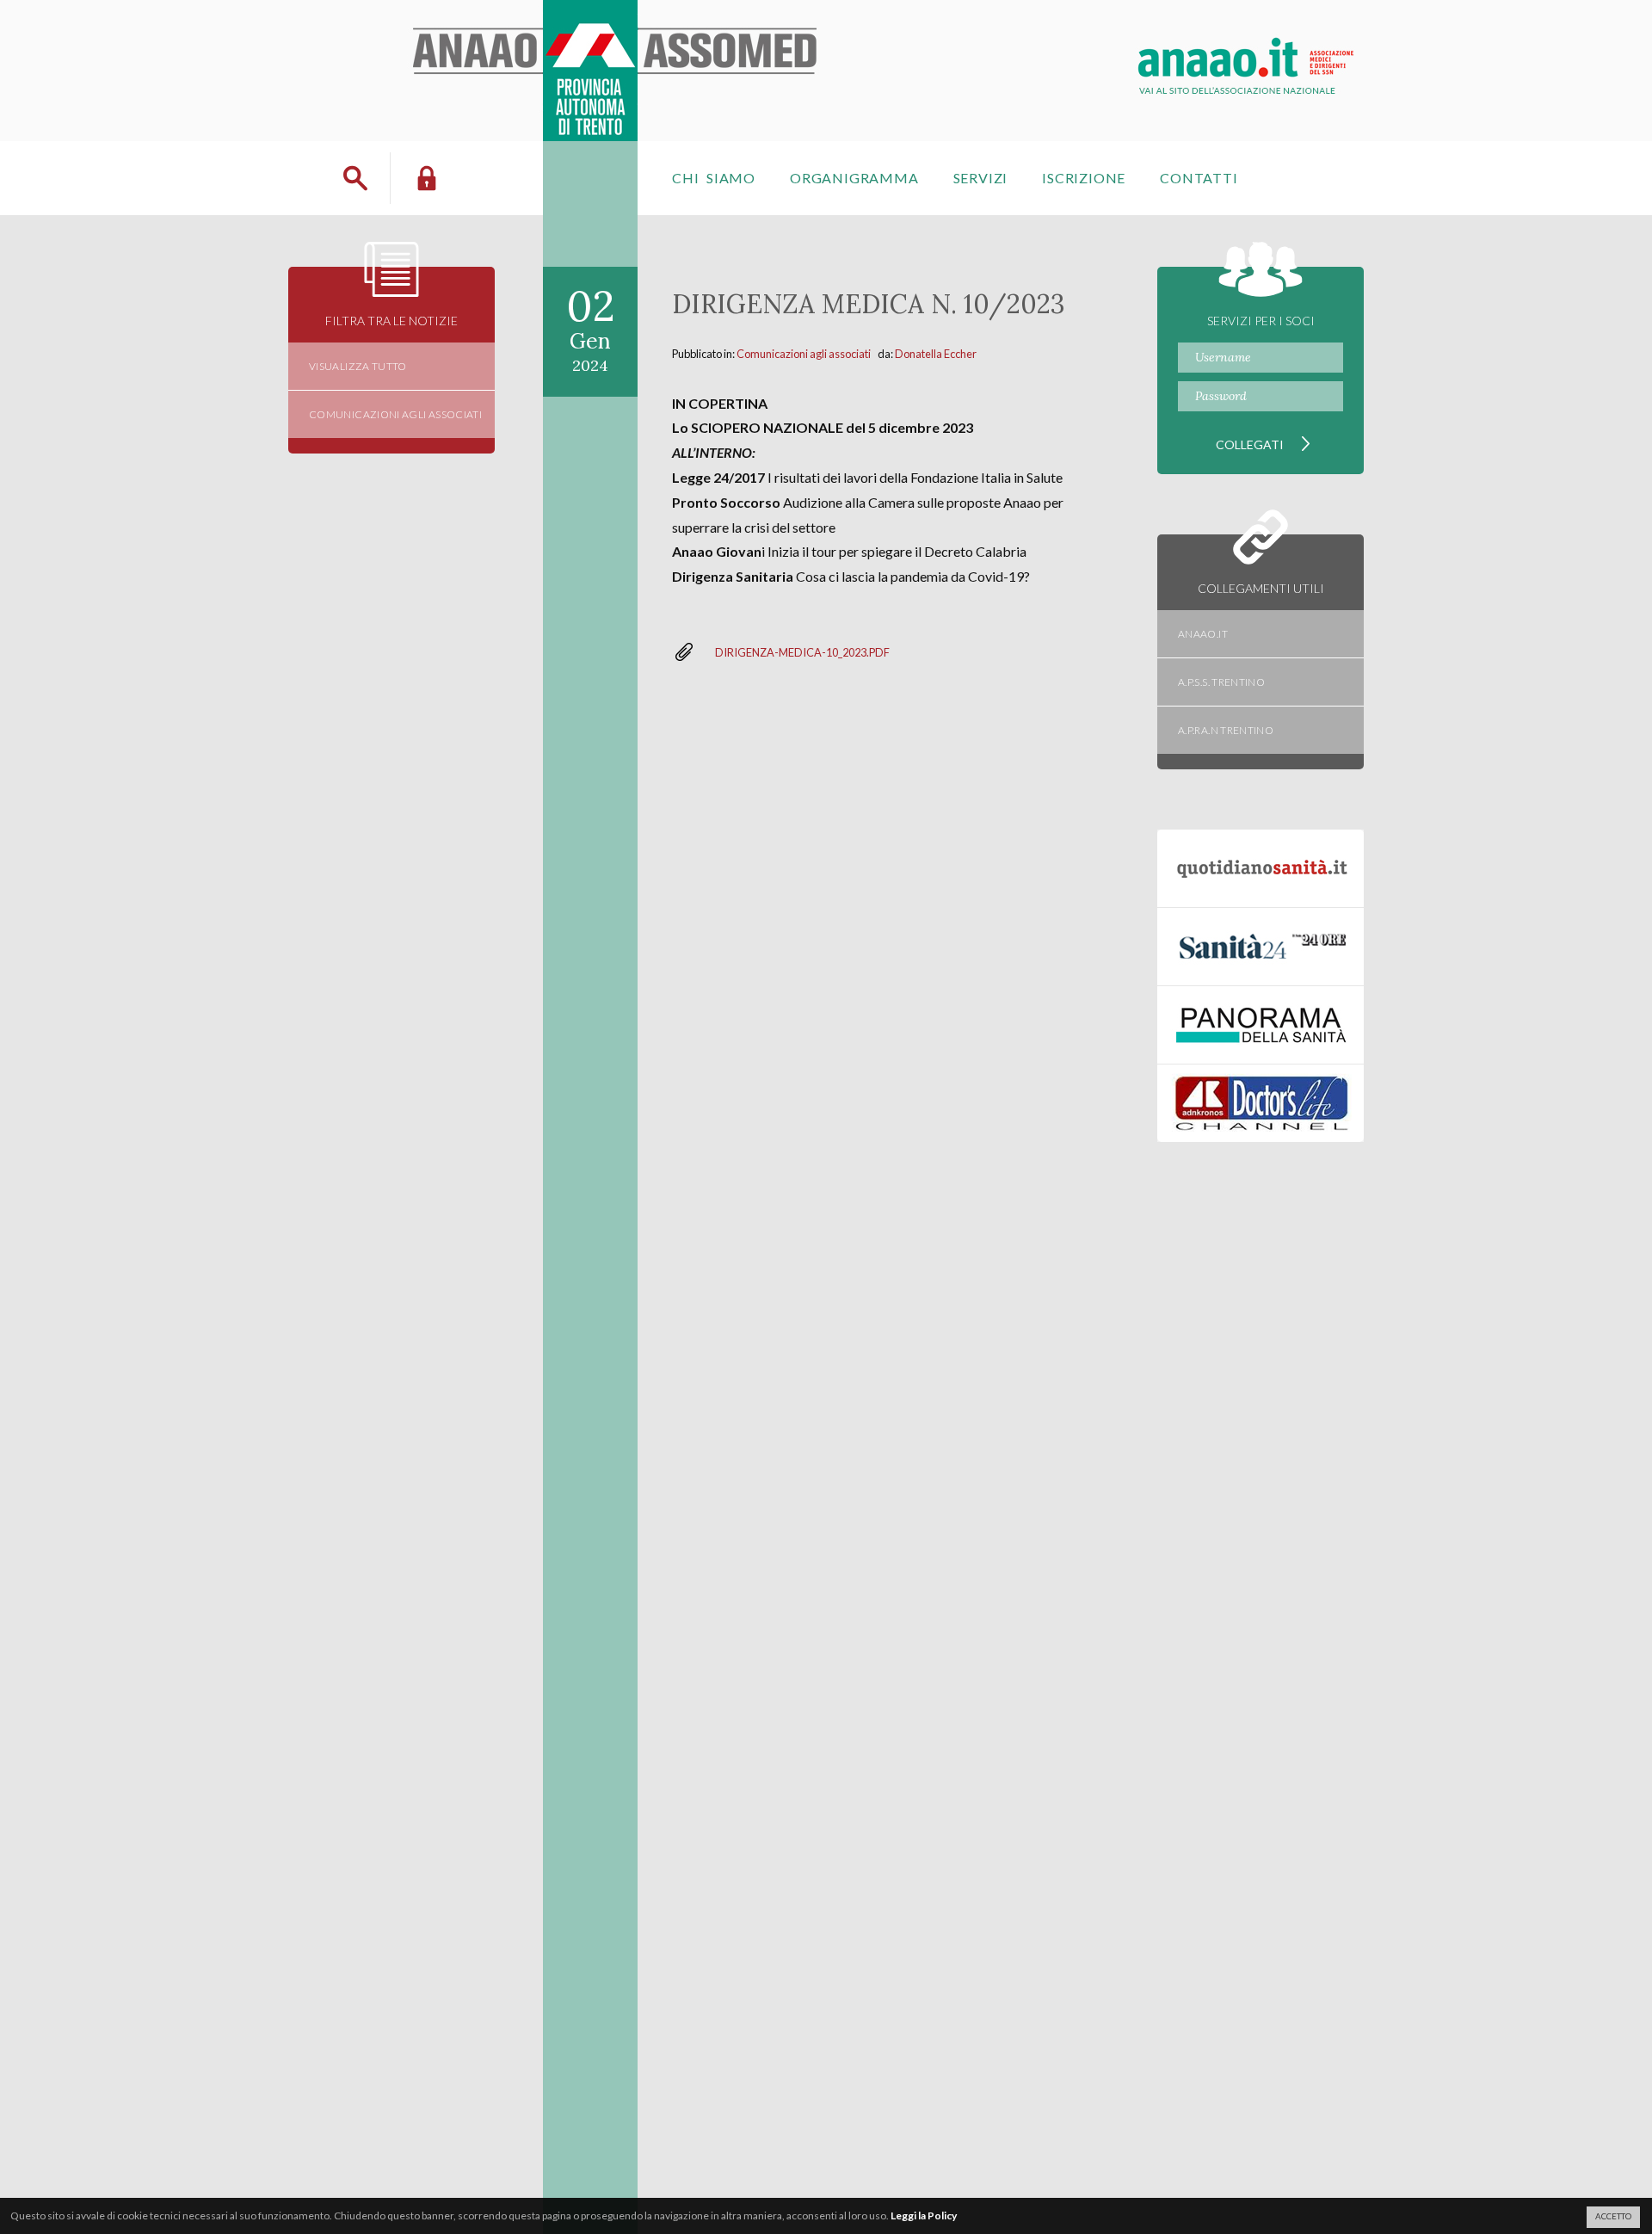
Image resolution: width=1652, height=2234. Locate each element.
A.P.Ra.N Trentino (1226, 730)
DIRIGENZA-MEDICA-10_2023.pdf (802, 652)
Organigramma (854, 178)
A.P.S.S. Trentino (1221, 682)
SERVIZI (981, 178)
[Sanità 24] (1261, 947)
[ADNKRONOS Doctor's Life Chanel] (1261, 1103)
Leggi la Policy (924, 2215)
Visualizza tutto (358, 366)
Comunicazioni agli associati (804, 354)
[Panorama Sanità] (1261, 1025)
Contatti (1199, 178)
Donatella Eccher (936, 354)
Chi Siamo (714, 178)
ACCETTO (1613, 2216)
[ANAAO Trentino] (618, 21)
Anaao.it (1203, 634)
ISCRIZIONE (1084, 178)
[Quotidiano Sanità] (1261, 868)
